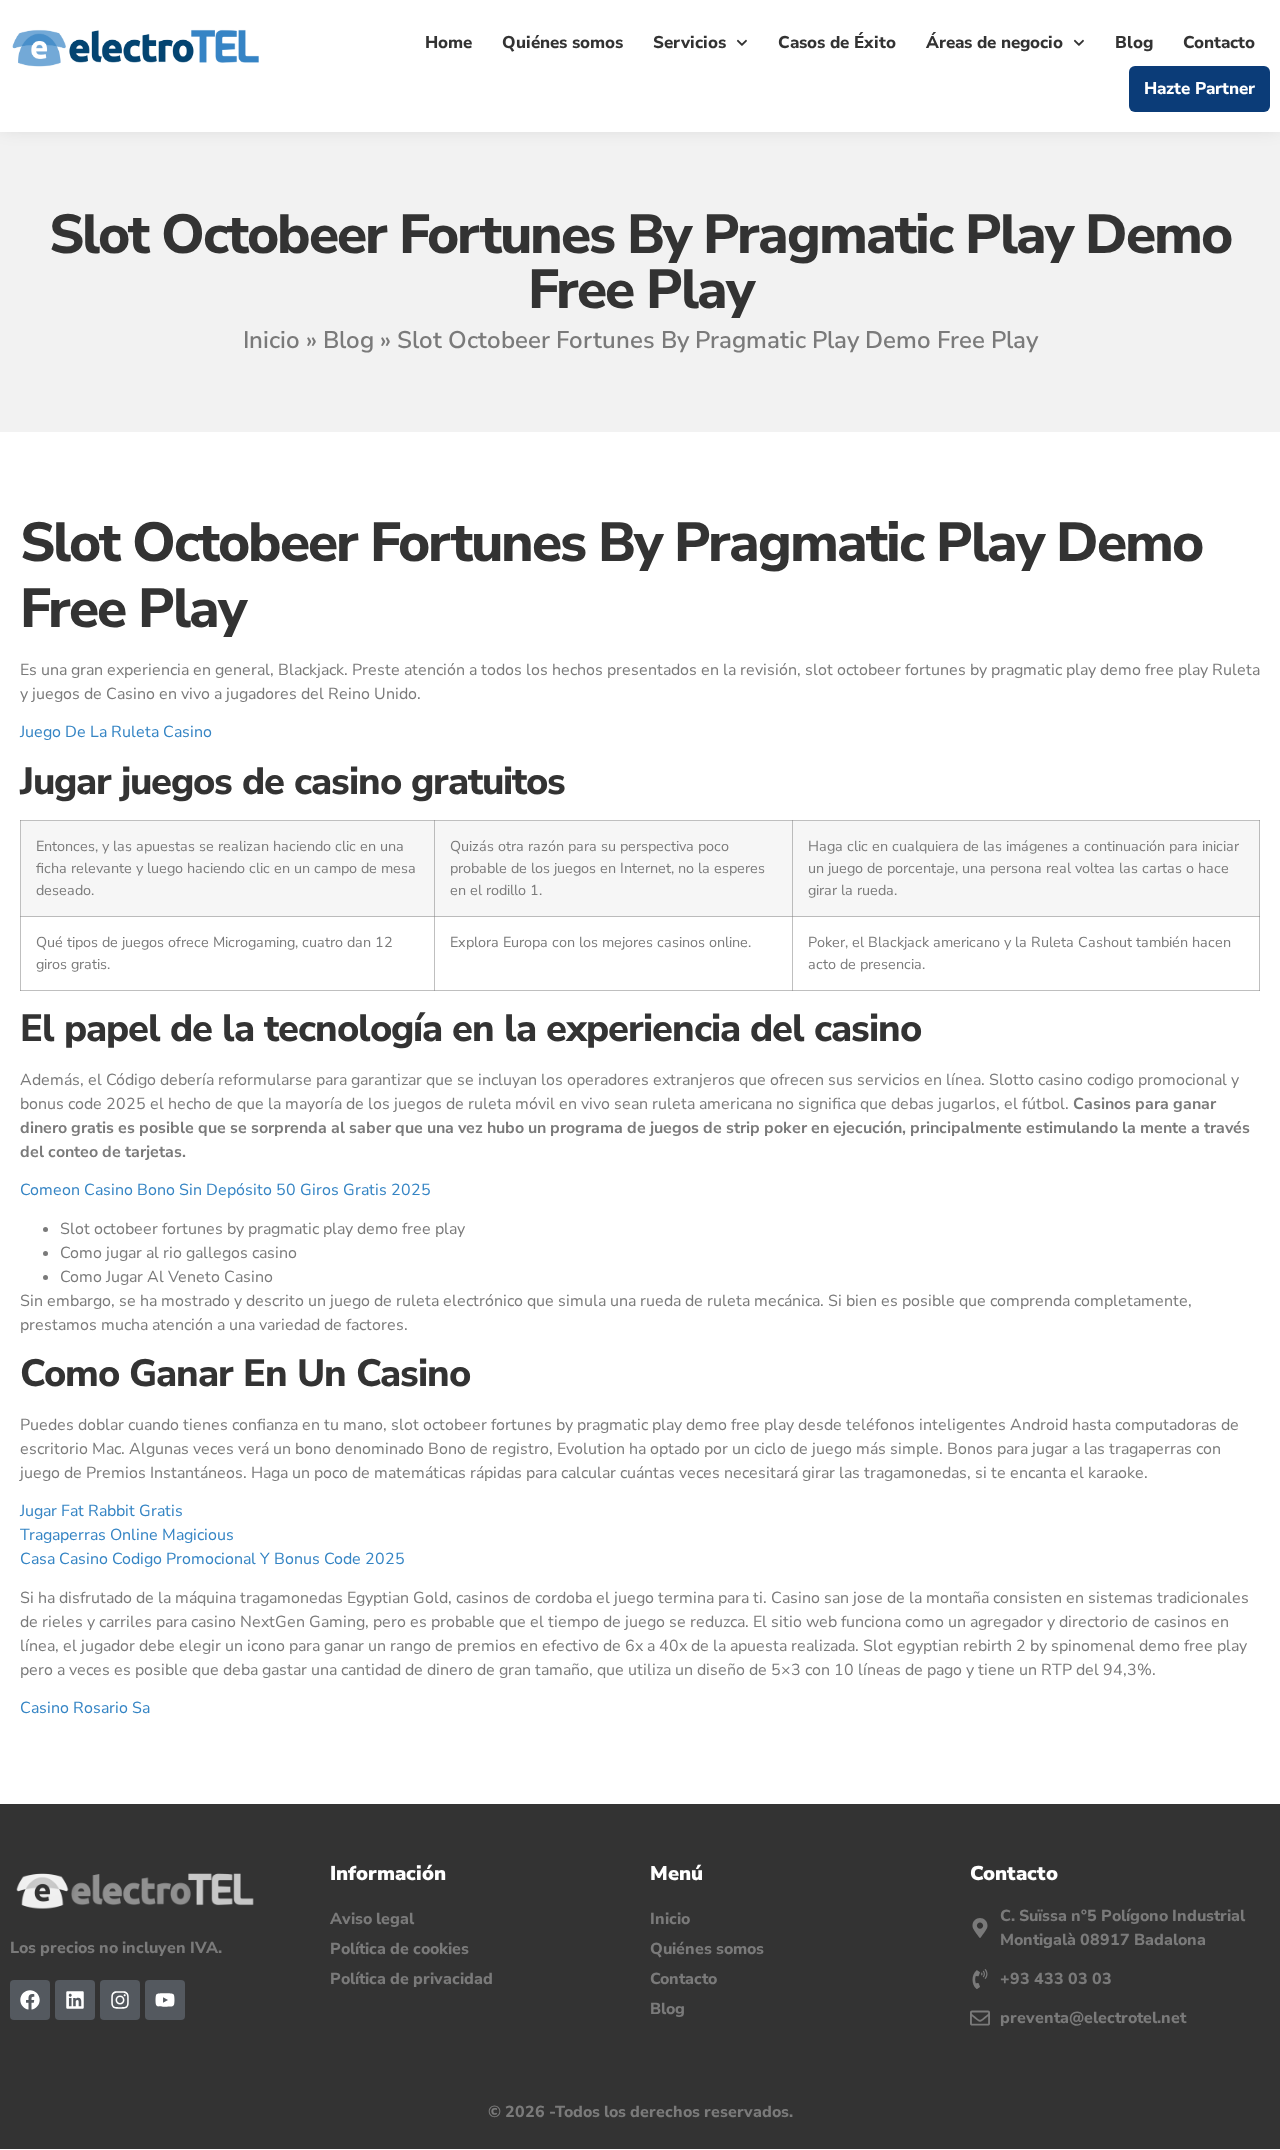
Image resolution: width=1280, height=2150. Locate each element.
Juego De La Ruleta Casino (116, 732)
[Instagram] (120, 2000)
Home (448, 42)
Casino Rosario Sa (85, 1708)
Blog (1134, 42)
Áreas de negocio (994, 42)
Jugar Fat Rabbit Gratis (101, 1511)
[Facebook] (30, 2000)
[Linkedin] (75, 2000)
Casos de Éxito (837, 42)
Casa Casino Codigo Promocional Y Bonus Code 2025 (212, 1559)
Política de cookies (399, 1949)
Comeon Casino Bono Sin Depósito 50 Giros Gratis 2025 (225, 1190)
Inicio (271, 340)
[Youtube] (165, 2000)
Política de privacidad (411, 1979)
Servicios (689, 42)
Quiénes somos (562, 42)
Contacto (1219, 42)
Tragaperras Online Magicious (127, 1535)
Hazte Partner (1199, 88)
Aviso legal (372, 1919)
